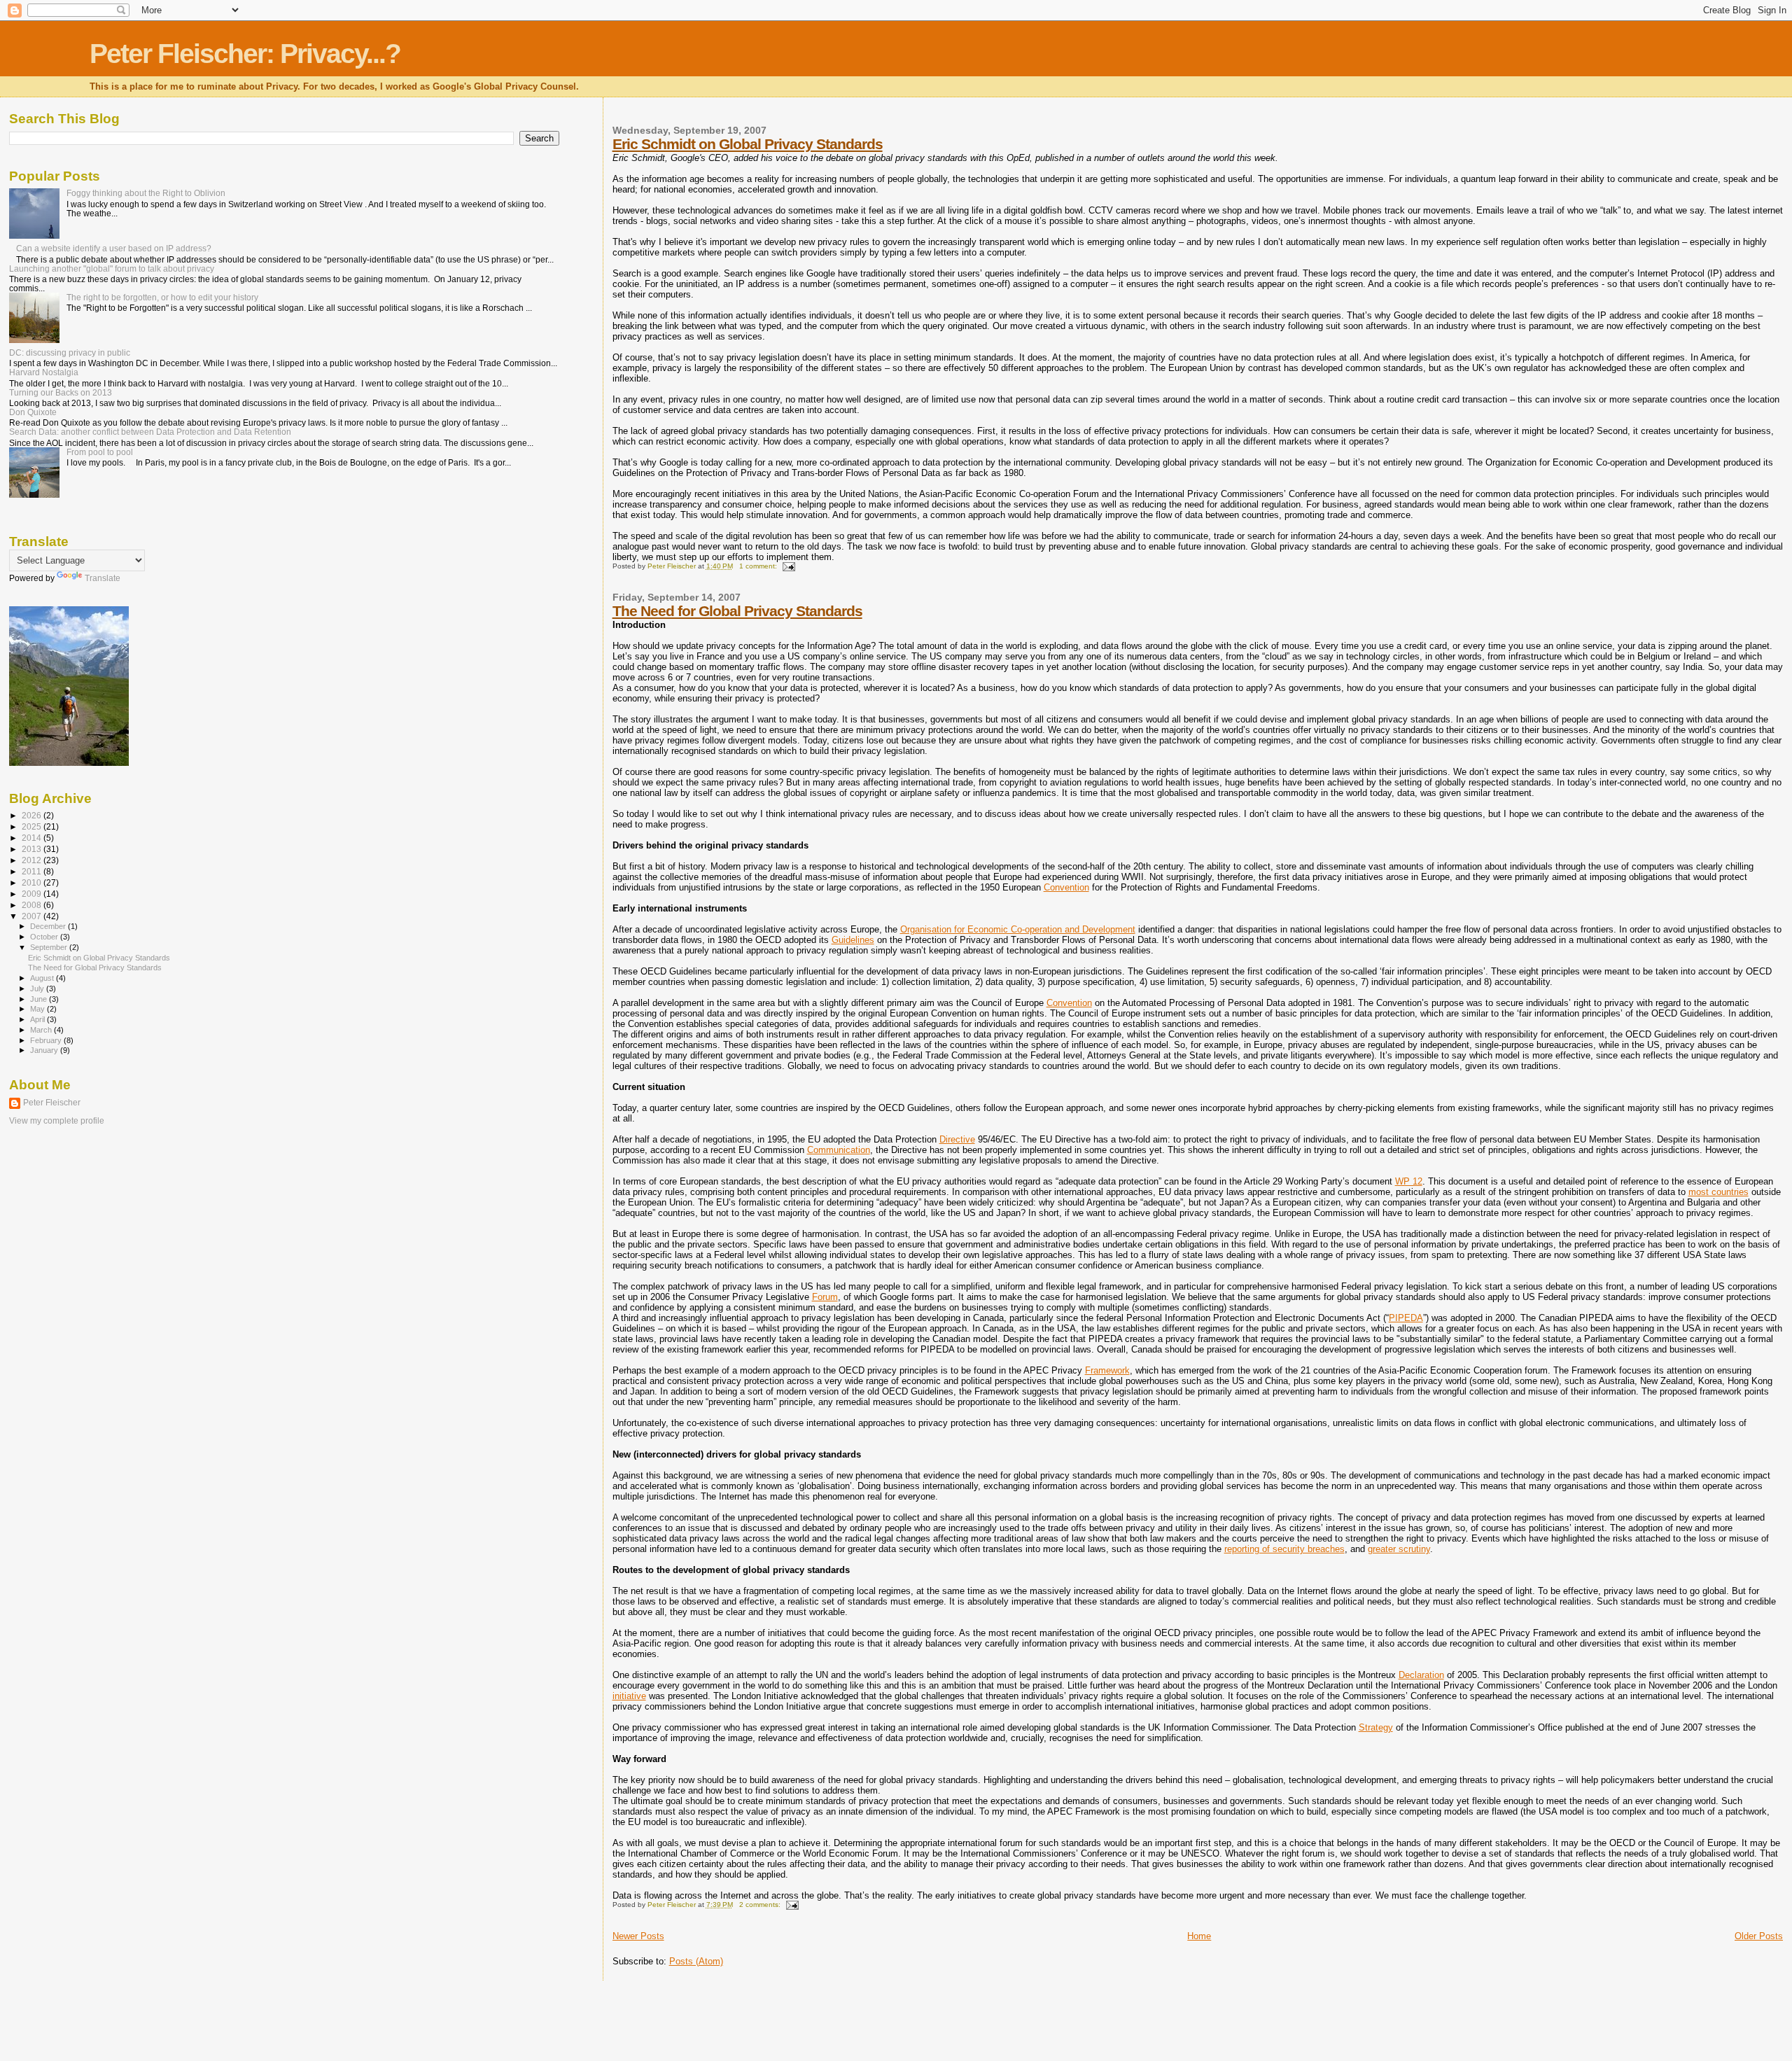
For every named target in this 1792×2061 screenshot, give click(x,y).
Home (1199, 1936)
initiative (629, 1696)
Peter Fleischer (52, 1103)
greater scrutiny (1399, 1549)
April (38, 1019)
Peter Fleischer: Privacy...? (245, 54)
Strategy (1376, 1727)
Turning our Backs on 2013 (61, 392)
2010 (33, 882)
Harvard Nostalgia (44, 372)
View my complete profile (57, 1121)
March (42, 1030)
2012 (33, 860)
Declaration (1421, 1675)
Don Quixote (33, 412)
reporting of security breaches (1284, 1549)
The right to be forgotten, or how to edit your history (162, 297)
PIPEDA (1406, 1318)
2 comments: (761, 1905)
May (38, 1009)
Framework (1107, 1370)
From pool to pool (100, 452)
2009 (33, 894)
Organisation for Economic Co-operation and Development (1018, 929)
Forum (825, 1297)
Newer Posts (638, 1936)
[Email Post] (788, 566)
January (45, 1050)
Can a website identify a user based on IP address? (114, 248)
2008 (33, 905)
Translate (103, 578)
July (38, 988)
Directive (957, 1139)
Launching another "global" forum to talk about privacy (112, 268)
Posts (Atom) (696, 1961)
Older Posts (1759, 1936)
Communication (839, 1150)
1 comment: (759, 566)
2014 (33, 838)
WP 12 (1409, 1181)
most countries (1718, 1192)
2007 (33, 916)
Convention (1066, 887)
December (49, 926)
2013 (33, 849)
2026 (33, 815)
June (40, 999)
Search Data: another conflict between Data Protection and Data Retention (150, 432)
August (43, 978)
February (47, 1040)
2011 (33, 871)
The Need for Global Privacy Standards (737, 611)
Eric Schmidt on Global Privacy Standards (748, 144)
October (45, 937)
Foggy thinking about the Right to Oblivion (146, 193)
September (50, 947)
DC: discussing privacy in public (70, 352)
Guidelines (853, 940)
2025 (33, 826)
